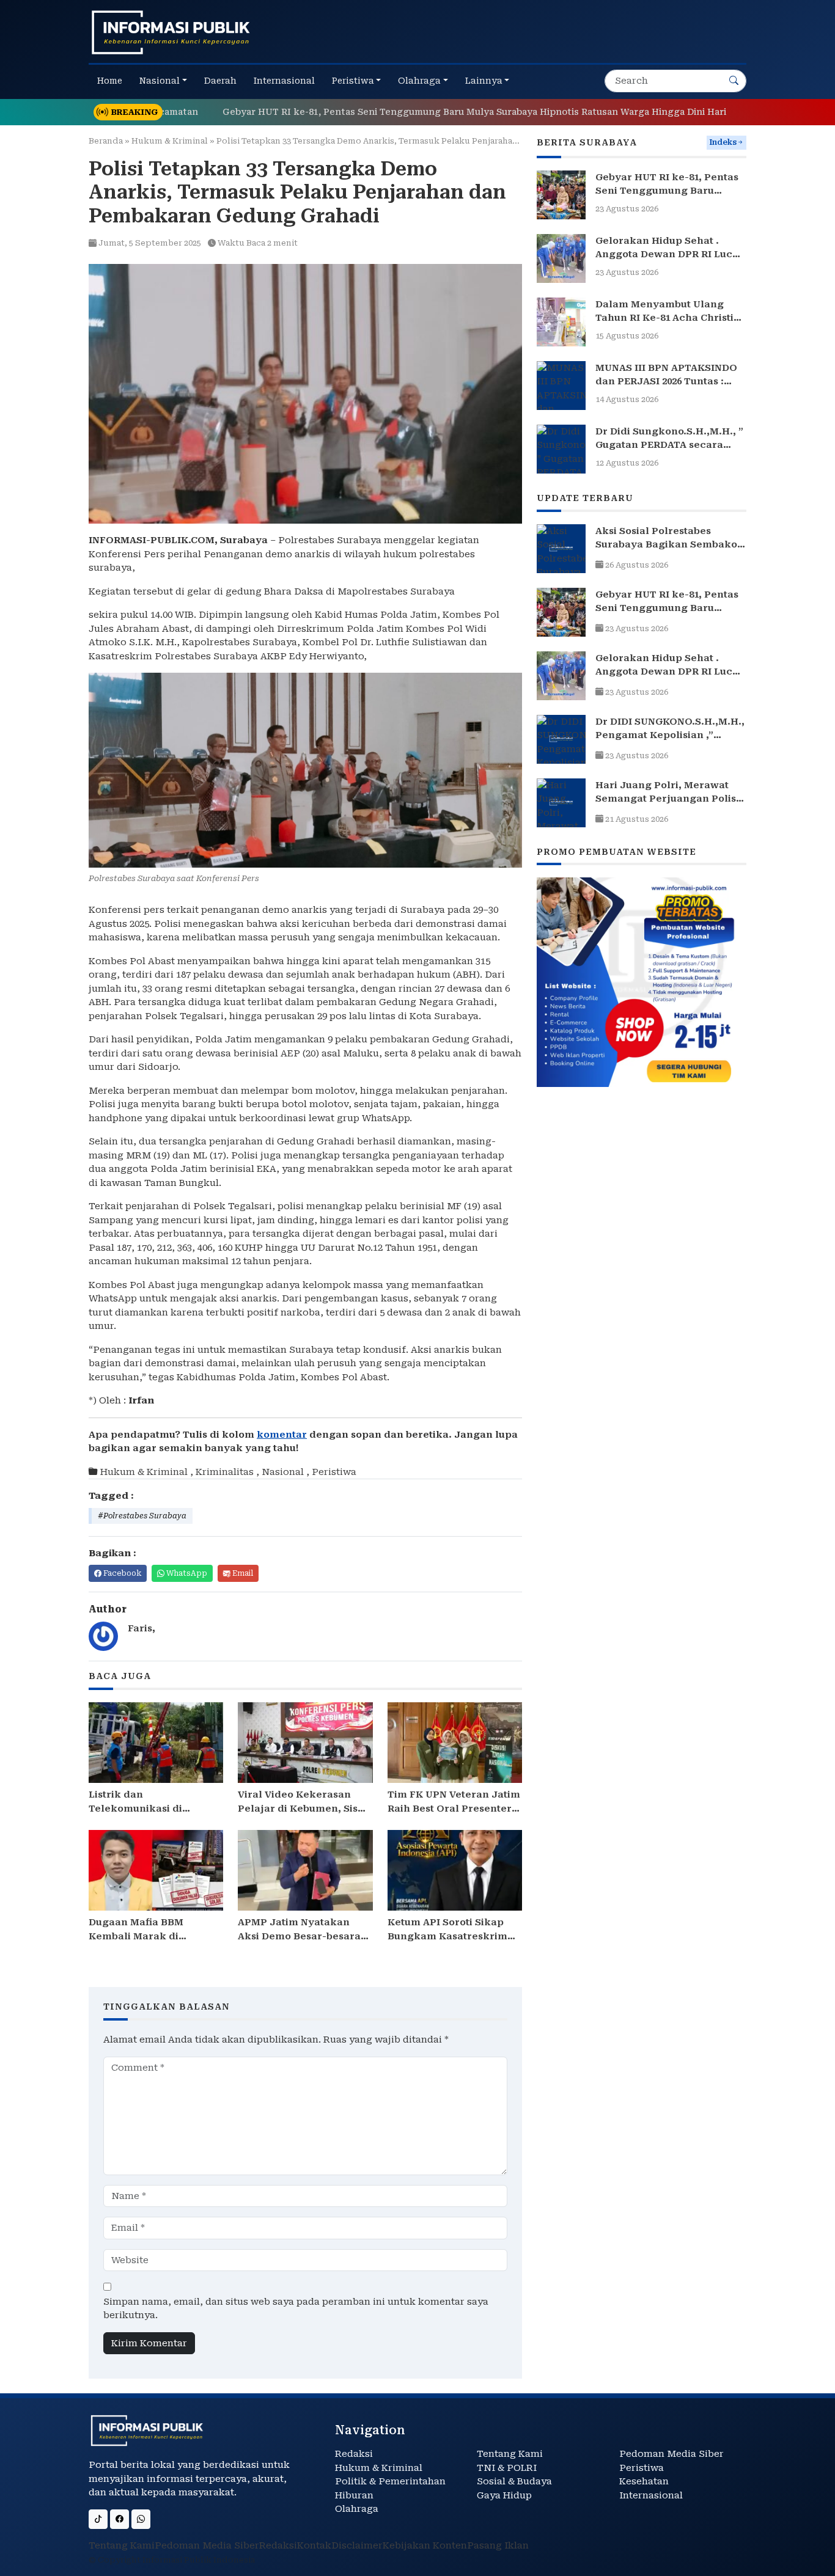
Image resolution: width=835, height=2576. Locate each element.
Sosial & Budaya (514, 2481)
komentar (282, 1435)
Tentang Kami (510, 2454)
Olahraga (357, 2509)
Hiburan (354, 2495)
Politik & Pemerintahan (390, 2481)
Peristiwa (334, 1472)
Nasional (283, 1472)
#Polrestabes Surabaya (142, 1516)
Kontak (314, 2545)
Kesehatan (644, 2481)
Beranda (106, 141)
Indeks (723, 142)
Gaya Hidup (504, 2495)
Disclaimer (357, 2545)
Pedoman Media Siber (671, 2454)
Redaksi (354, 2454)
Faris (140, 1628)
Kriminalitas (225, 1472)
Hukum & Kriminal (170, 141)
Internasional (651, 2495)
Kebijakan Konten (425, 2545)
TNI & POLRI (507, 2468)
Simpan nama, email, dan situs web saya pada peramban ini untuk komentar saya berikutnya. (296, 2309)
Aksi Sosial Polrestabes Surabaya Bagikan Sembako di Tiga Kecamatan (666, 545)
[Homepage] (171, 32)
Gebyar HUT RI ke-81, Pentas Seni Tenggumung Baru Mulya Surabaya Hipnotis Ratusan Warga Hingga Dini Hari (410, 112)
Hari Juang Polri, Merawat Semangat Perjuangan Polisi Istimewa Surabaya (667, 799)
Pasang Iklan (498, 2545)
